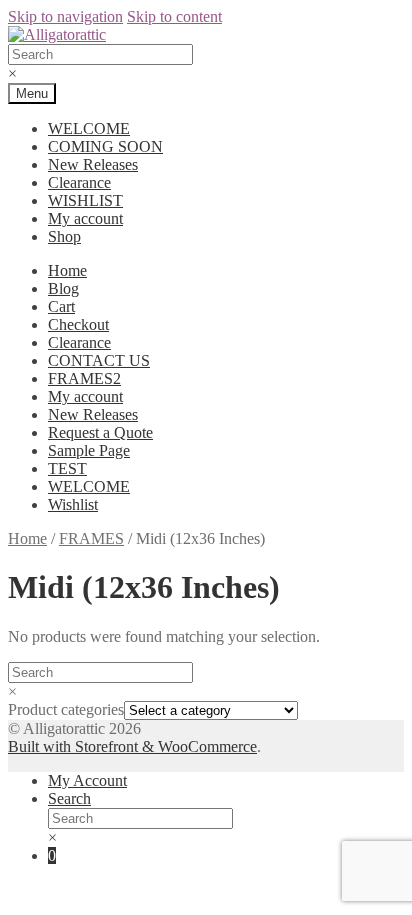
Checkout (78, 324)
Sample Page (89, 450)
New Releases (93, 164)
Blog (63, 288)
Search (69, 798)
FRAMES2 (84, 378)
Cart (61, 306)
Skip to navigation (65, 16)
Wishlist (73, 504)
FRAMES (91, 538)
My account (85, 218)
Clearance (79, 182)
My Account (87, 780)
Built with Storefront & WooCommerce (132, 746)
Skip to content (174, 16)
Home (67, 270)
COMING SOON (105, 146)
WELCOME (89, 128)
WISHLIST (85, 200)
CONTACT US (99, 360)
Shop (64, 236)
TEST (67, 468)
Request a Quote (100, 432)
